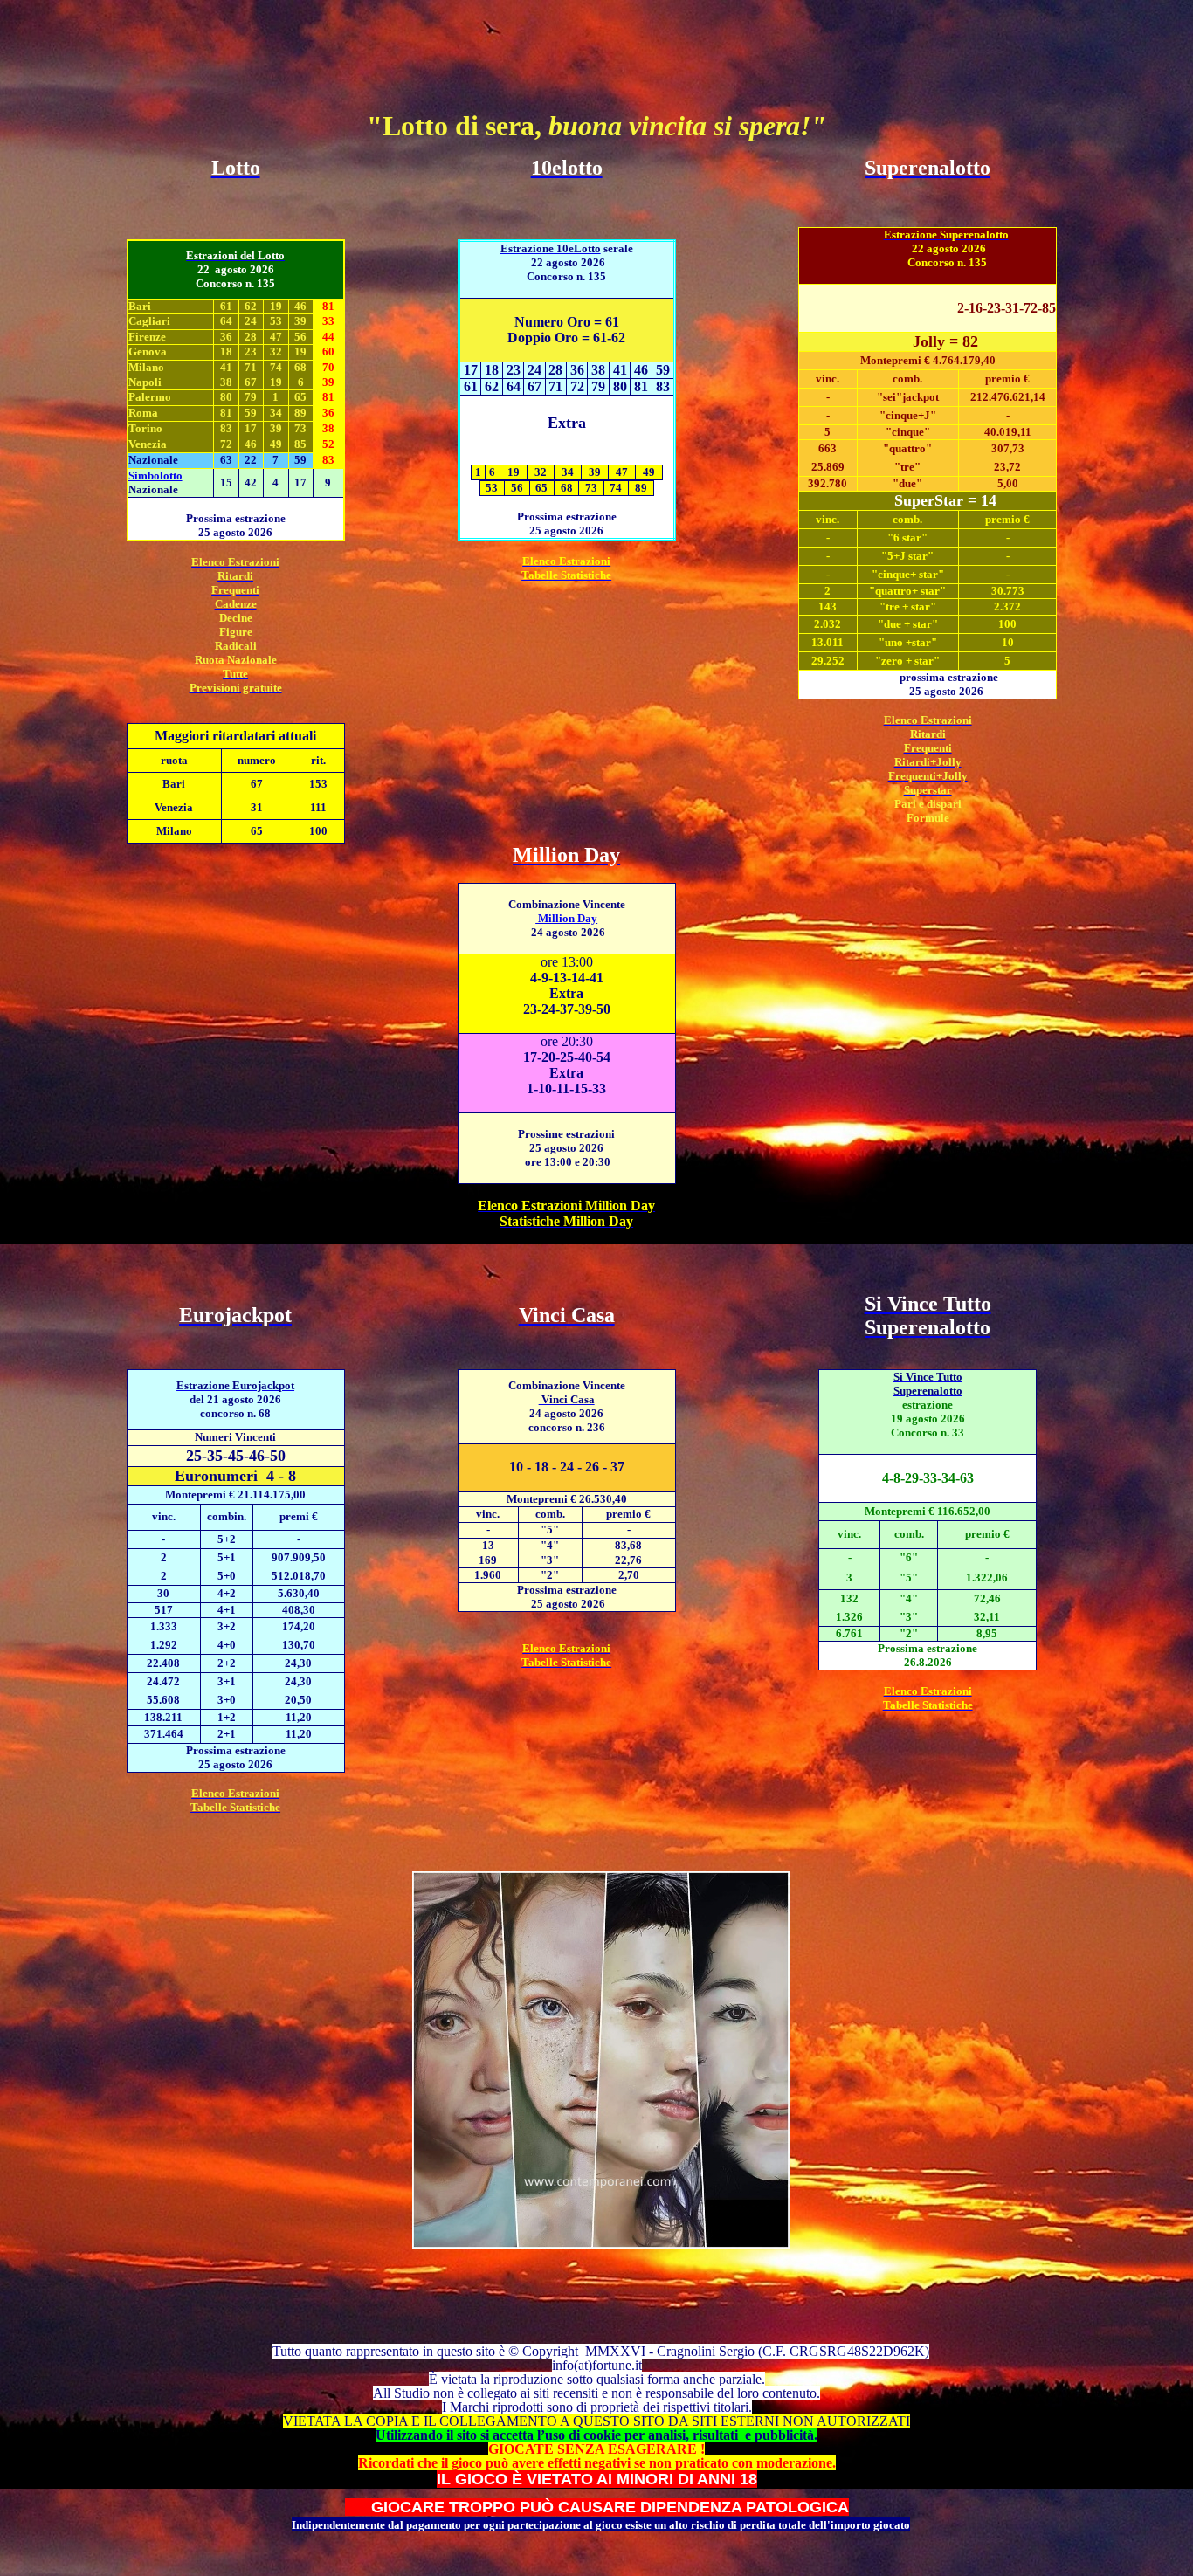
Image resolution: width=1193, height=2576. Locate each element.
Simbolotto (155, 475)
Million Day (566, 918)
